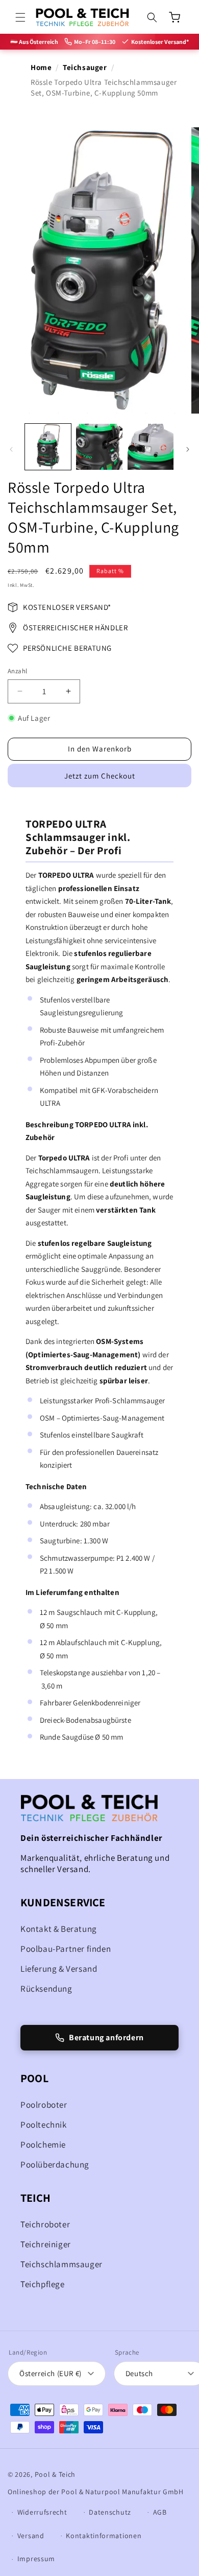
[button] (20, 17)
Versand (31, 2536)
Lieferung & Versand (59, 1969)
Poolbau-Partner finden (66, 1949)
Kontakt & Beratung (59, 1929)
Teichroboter (45, 2224)
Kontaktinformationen (104, 2536)
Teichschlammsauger (61, 2264)
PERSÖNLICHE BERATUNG (67, 648)
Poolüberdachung (55, 2164)
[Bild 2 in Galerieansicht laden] (99, 447)
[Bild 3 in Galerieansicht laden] (151, 447)
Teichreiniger (46, 2244)
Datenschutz (110, 2512)
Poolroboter (44, 2105)
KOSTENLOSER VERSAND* (67, 607)
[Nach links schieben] (11, 449)
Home (41, 67)
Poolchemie (43, 2145)
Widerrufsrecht (42, 2512)
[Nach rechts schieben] (188, 449)
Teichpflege (43, 2284)
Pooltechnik (44, 2125)
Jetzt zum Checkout (100, 776)
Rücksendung (46, 1989)
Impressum (36, 2559)
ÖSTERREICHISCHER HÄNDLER (75, 628)
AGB (160, 2512)
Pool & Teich (55, 2474)
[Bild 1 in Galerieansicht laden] (48, 447)
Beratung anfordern (106, 2037)
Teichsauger (85, 67)
